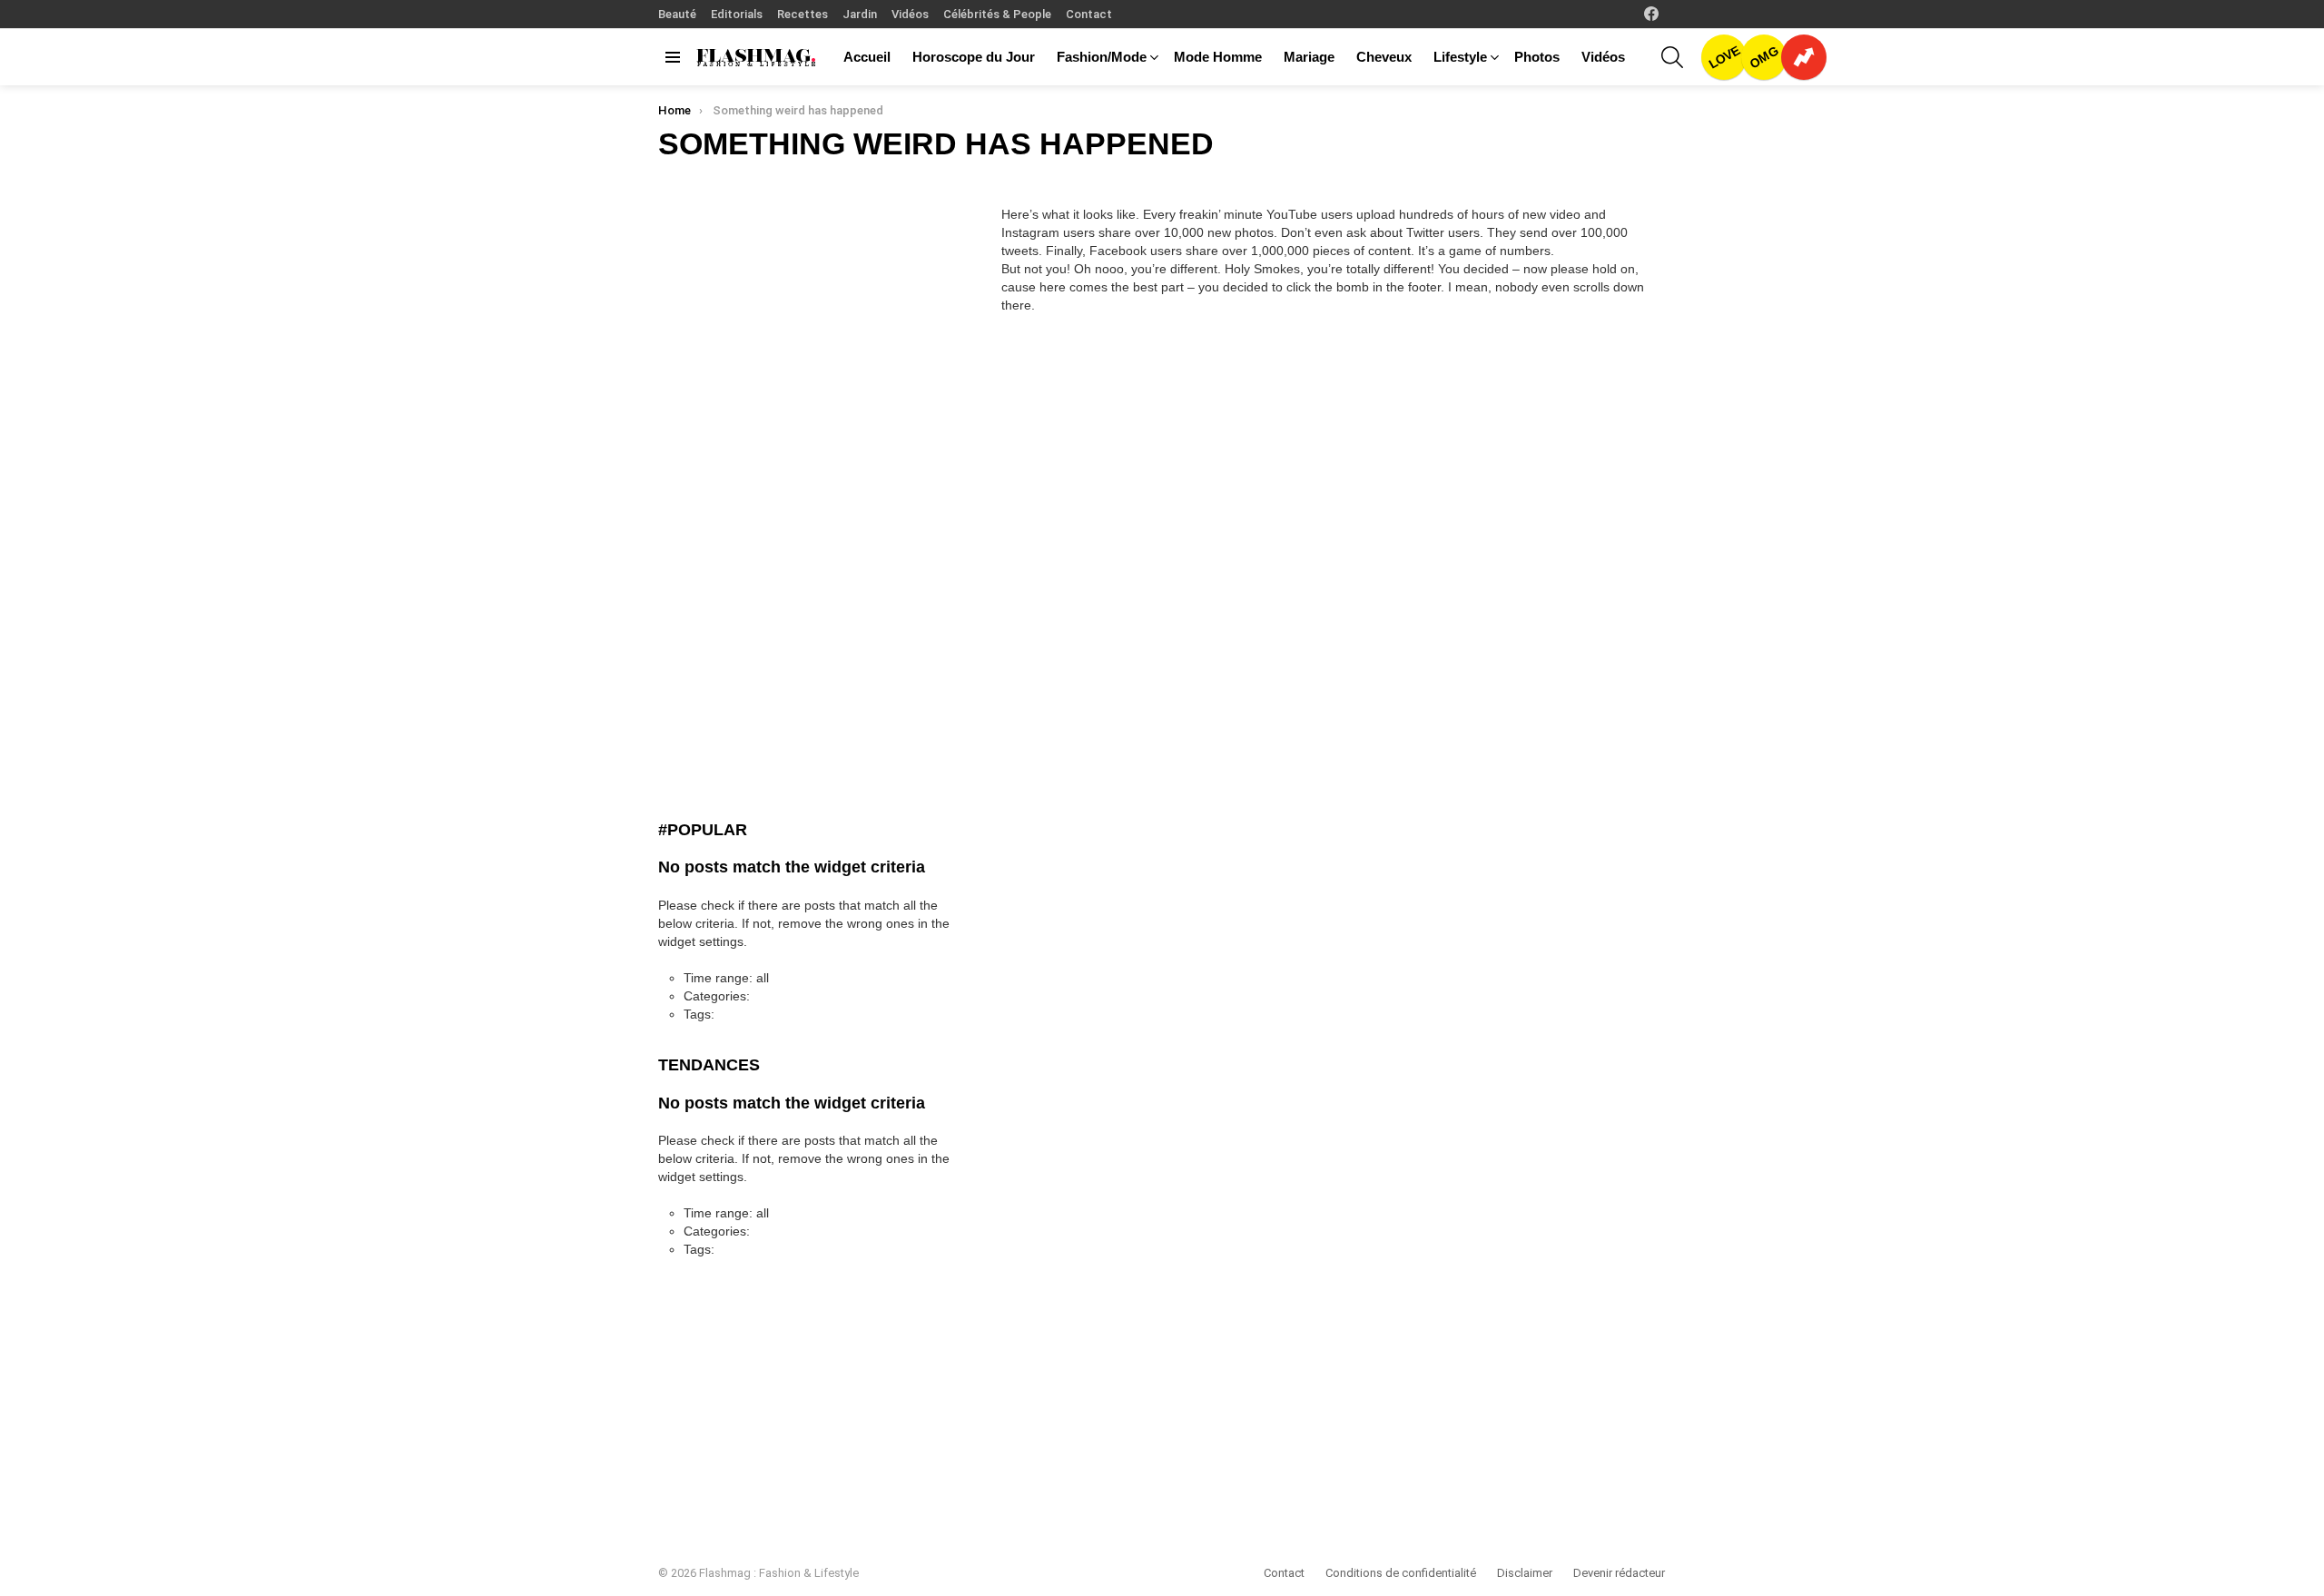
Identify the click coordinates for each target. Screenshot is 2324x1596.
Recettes (803, 14)
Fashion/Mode (1102, 57)
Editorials (737, 14)
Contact (1089, 14)
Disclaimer (1525, 1573)
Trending (1804, 57)
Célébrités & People (997, 14)
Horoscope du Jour (974, 57)
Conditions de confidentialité (1401, 1573)
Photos (1537, 57)
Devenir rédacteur (1619, 1573)
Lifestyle (1460, 57)
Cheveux (1384, 57)
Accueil (867, 57)
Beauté (677, 14)
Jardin (860, 14)
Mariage (1309, 57)
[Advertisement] (794, 516)
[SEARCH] (1672, 57)
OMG (1764, 57)
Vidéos (910, 14)
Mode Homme (1218, 57)
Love (1724, 57)
